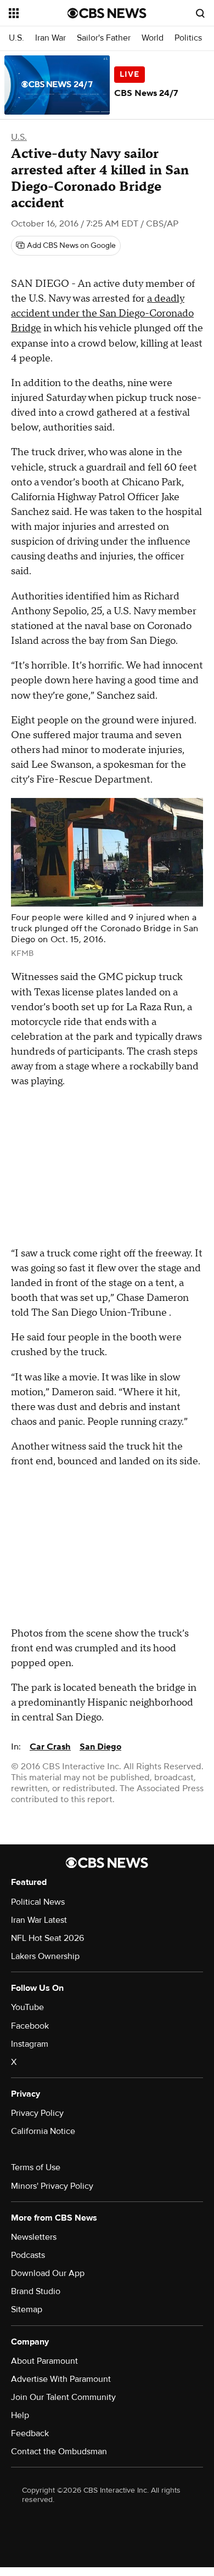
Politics (188, 38)
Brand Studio (36, 2291)
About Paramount (44, 2361)
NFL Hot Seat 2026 (47, 1938)
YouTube (27, 2007)
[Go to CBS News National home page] (107, 13)
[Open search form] (200, 13)
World (153, 38)
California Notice (43, 2131)
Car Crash (50, 1747)
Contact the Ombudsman (59, 2452)
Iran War (50, 38)
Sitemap (27, 2309)
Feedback (30, 2433)
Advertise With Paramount (61, 2379)
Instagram (30, 2044)
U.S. (16, 38)
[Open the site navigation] (38, 13)
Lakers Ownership (45, 1956)
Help (20, 2415)
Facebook (30, 2026)
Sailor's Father (104, 38)
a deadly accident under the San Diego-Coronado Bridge (102, 313)
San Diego (100, 1747)
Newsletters (34, 2237)
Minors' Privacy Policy (52, 2186)
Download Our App (48, 2273)
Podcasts (28, 2255)
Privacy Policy (37, 2113)
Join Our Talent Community (63, 2397)
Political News (38, 1902)
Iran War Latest (39, 1920)
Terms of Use (36, 2167)
